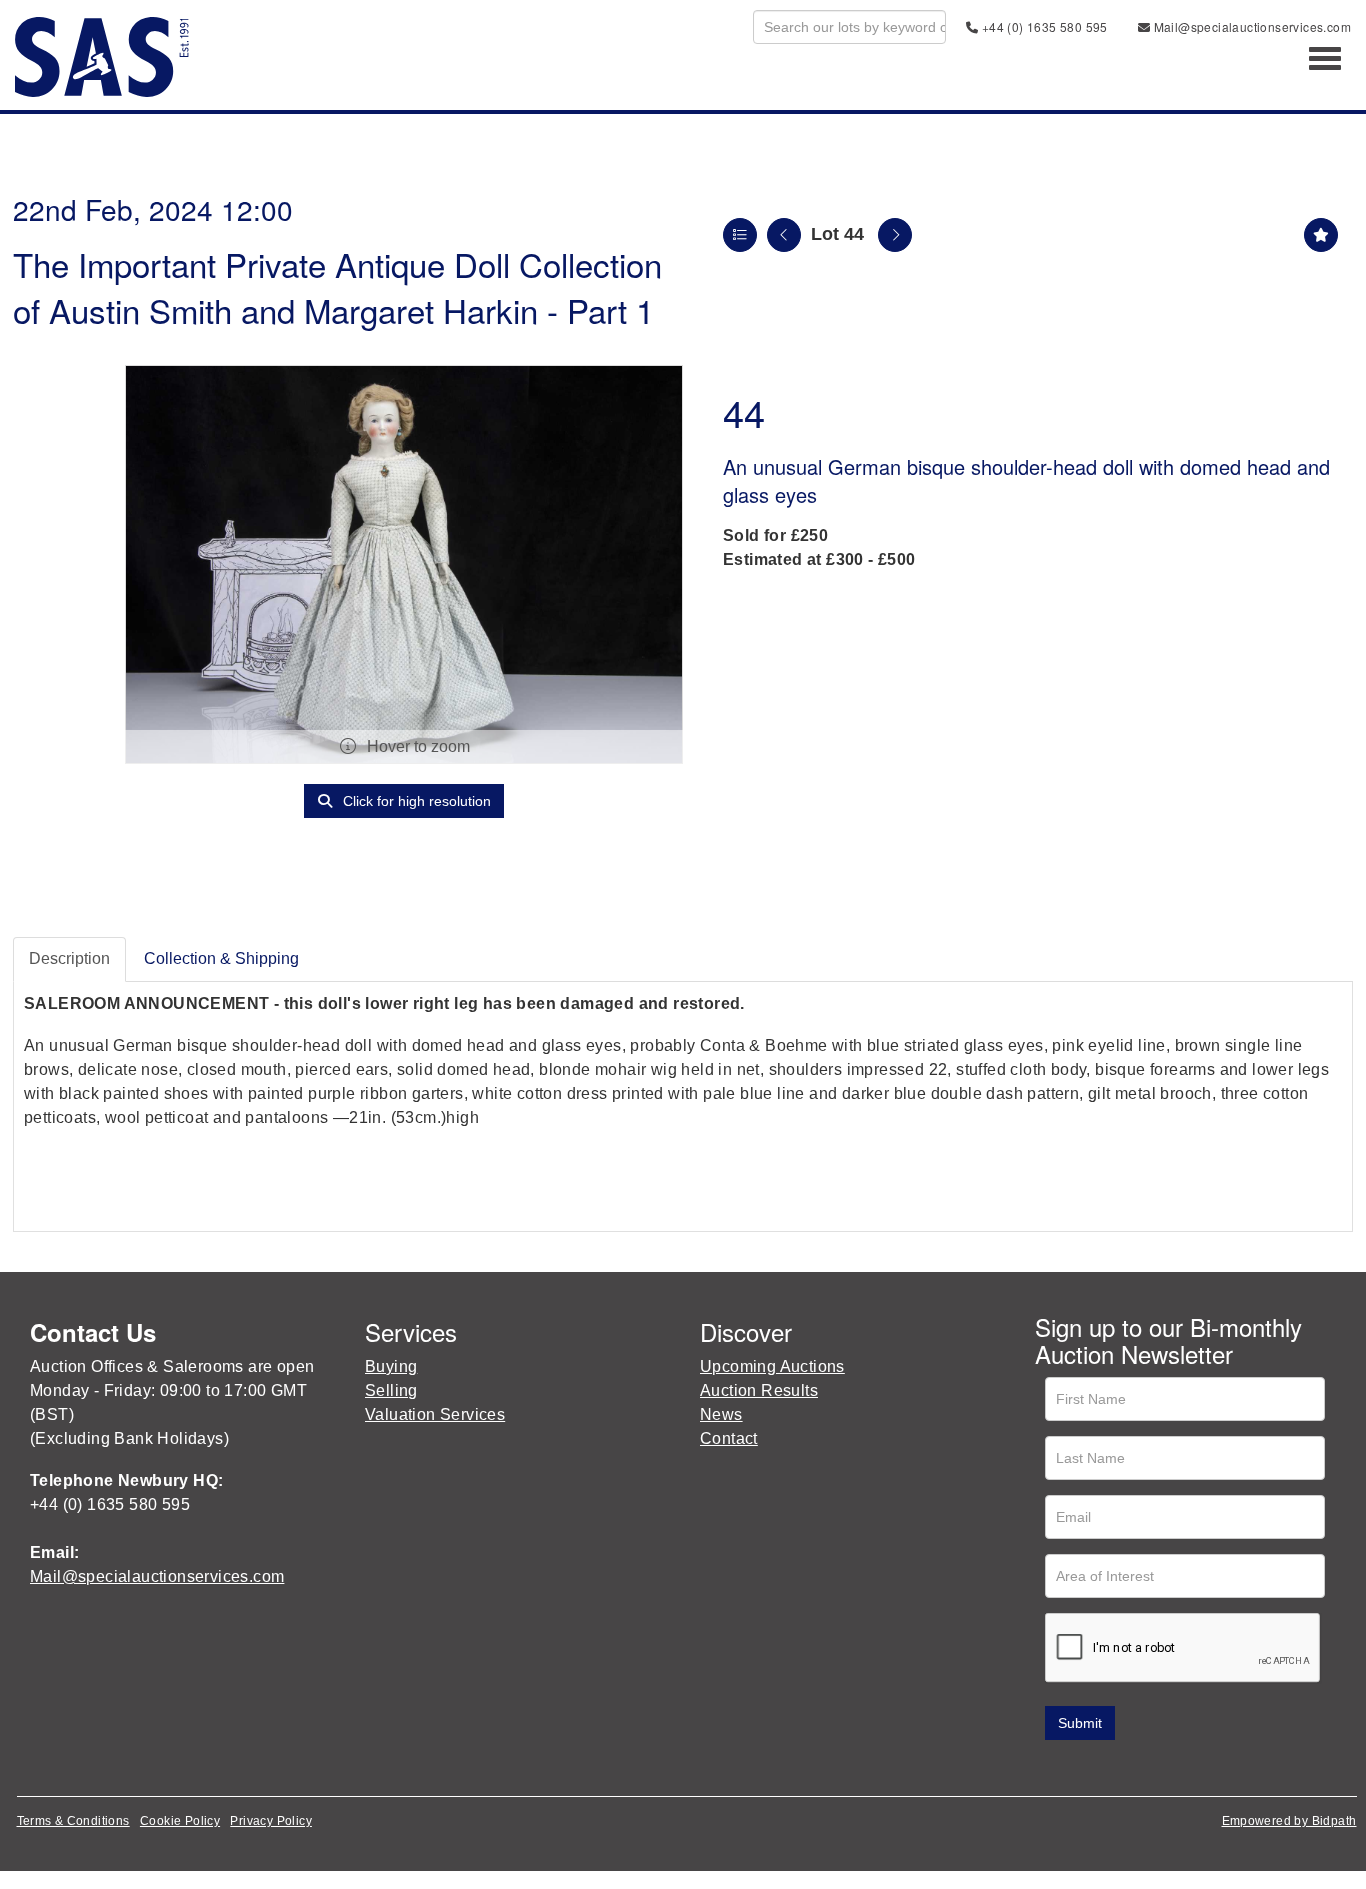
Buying (391, 1366)
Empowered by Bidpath (1289, 1821)
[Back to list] (740, 235)
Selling (391, 1390)
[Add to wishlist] (1321, 235)
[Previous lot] (784, 235)
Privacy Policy (271, 1821)
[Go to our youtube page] (1137, 1768)
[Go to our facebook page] (1054, 1768)
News (721, 1414)
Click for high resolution (415, 801)
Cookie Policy (180, 1821)
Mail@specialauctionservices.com (1250, 26)
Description (69, 958)
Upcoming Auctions (772, 1366)
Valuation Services (435, 1414)
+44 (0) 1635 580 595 (1042, 26)
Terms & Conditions (73, 1821)
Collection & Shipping (221, 958)
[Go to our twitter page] (1096, 1768)
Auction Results (759, 1390)
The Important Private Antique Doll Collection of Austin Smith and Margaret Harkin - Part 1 (337, 286)
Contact (729, 1438)
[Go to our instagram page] (1179, 1768)
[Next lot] (895, 235)
